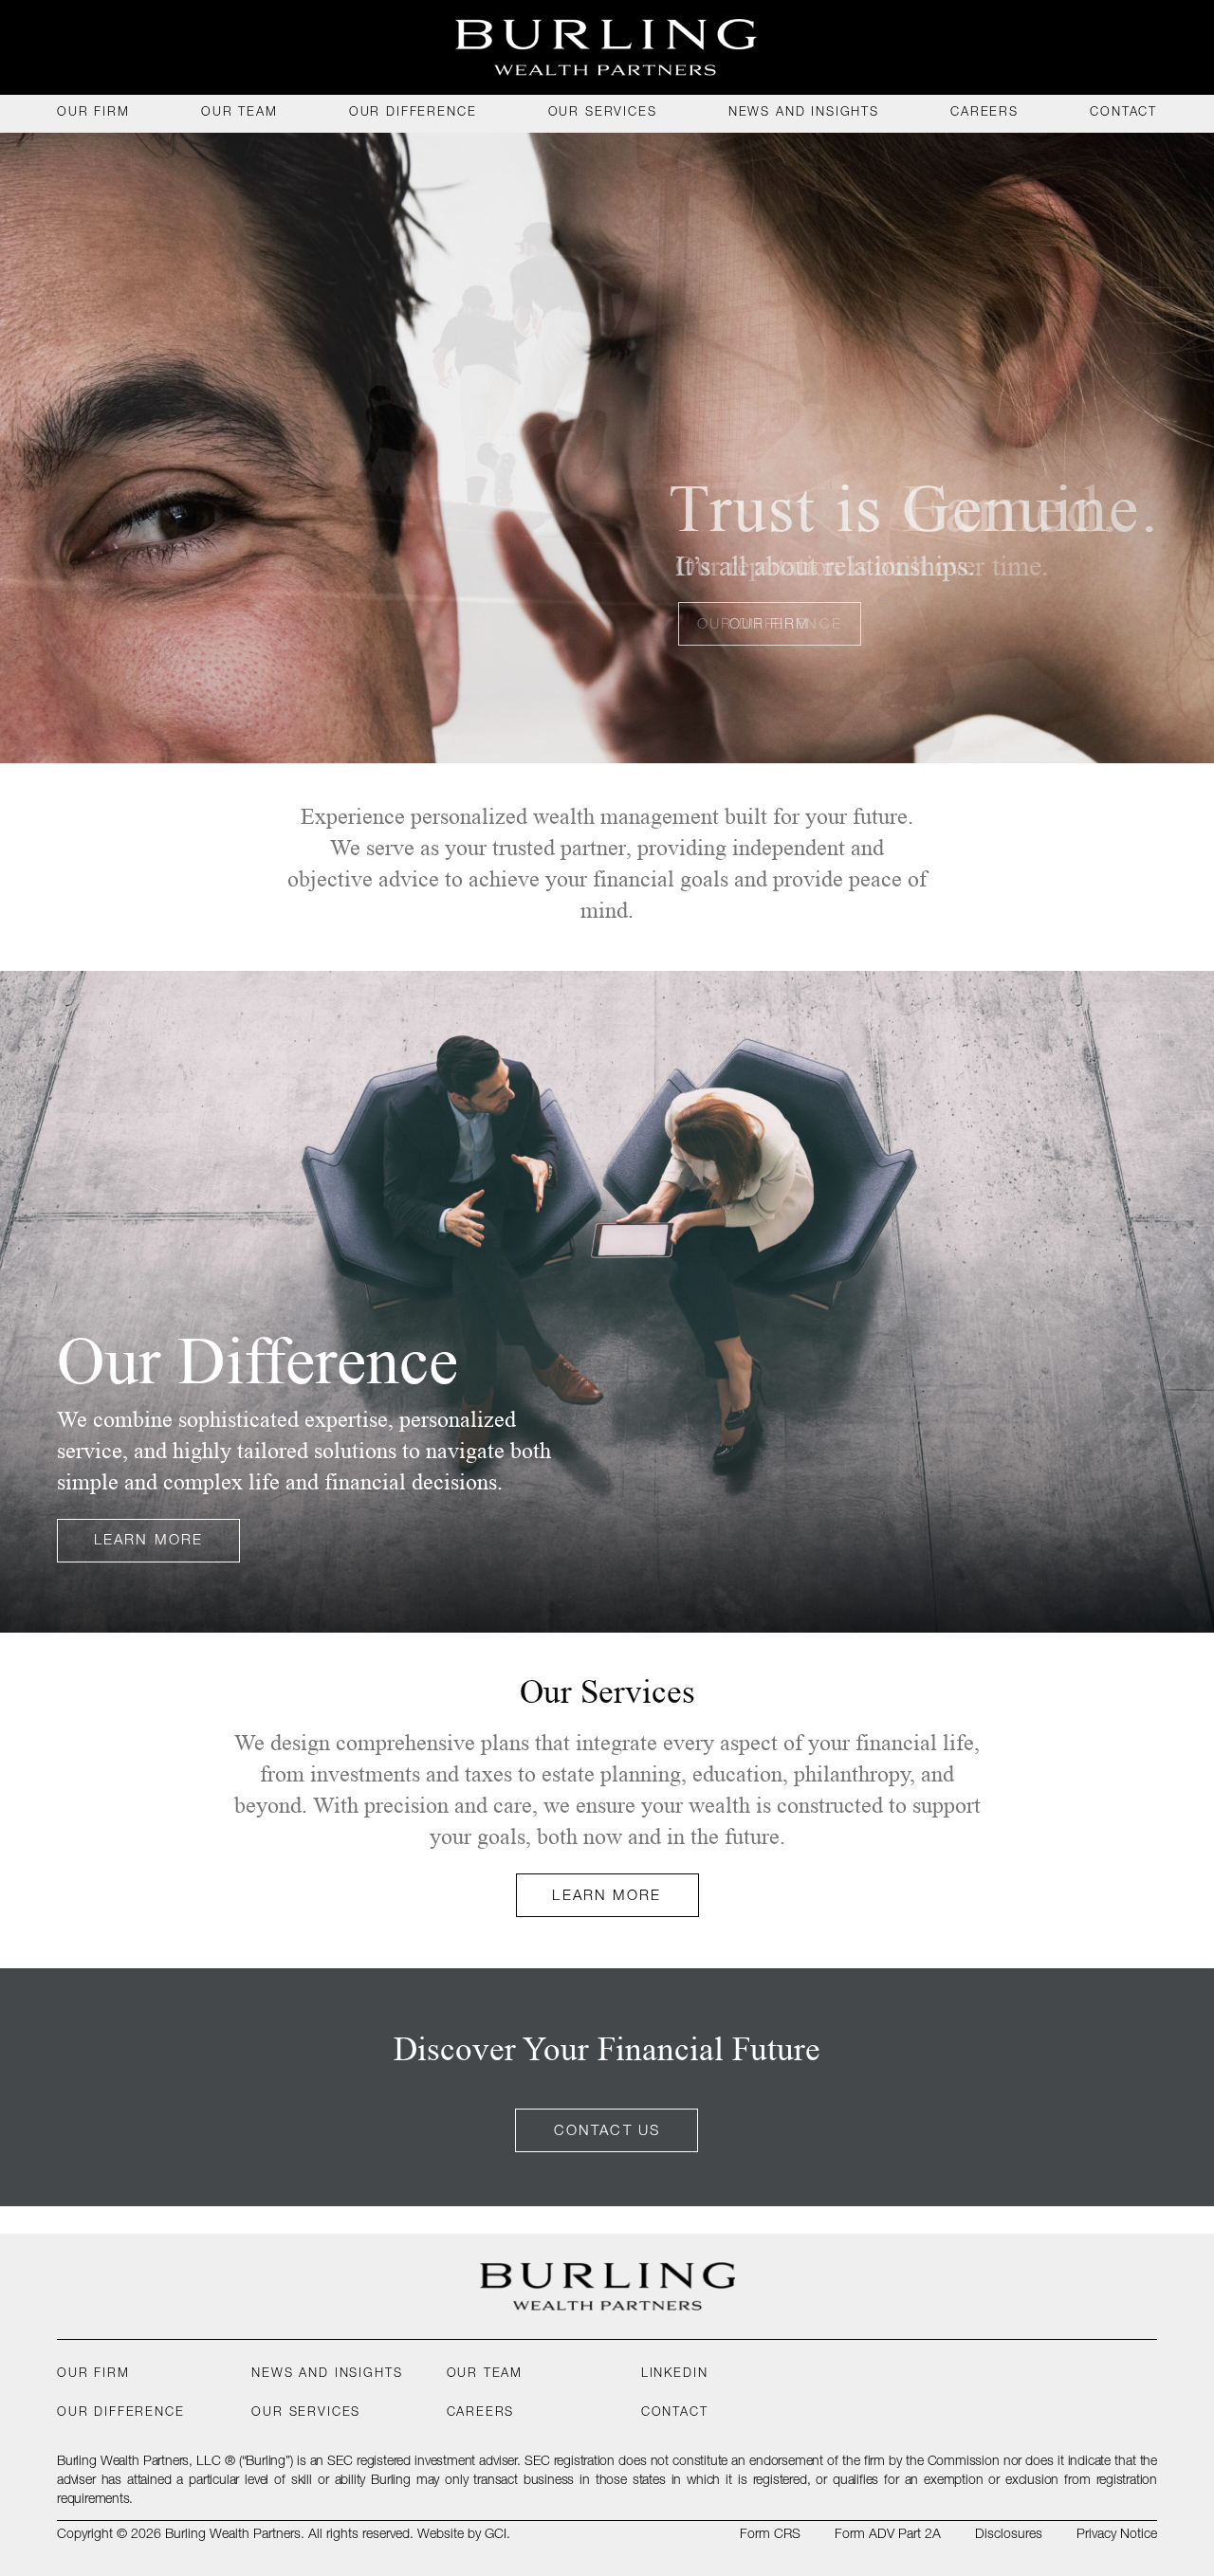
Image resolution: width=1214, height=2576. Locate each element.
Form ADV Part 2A (888, 2535)
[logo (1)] (607, 47)
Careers (481, 2413)
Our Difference (121, 2413)
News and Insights (327, 2375)
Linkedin (675, 2375)
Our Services (306, 2413)
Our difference (770, 625)
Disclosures (1009, 2535)
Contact (675, 2413)
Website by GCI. (464, 2535)
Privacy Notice (1117, 2535)
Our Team (485, 2375)
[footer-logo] (607, 2286)
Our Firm (93, 2375)
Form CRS (770, 2535)
